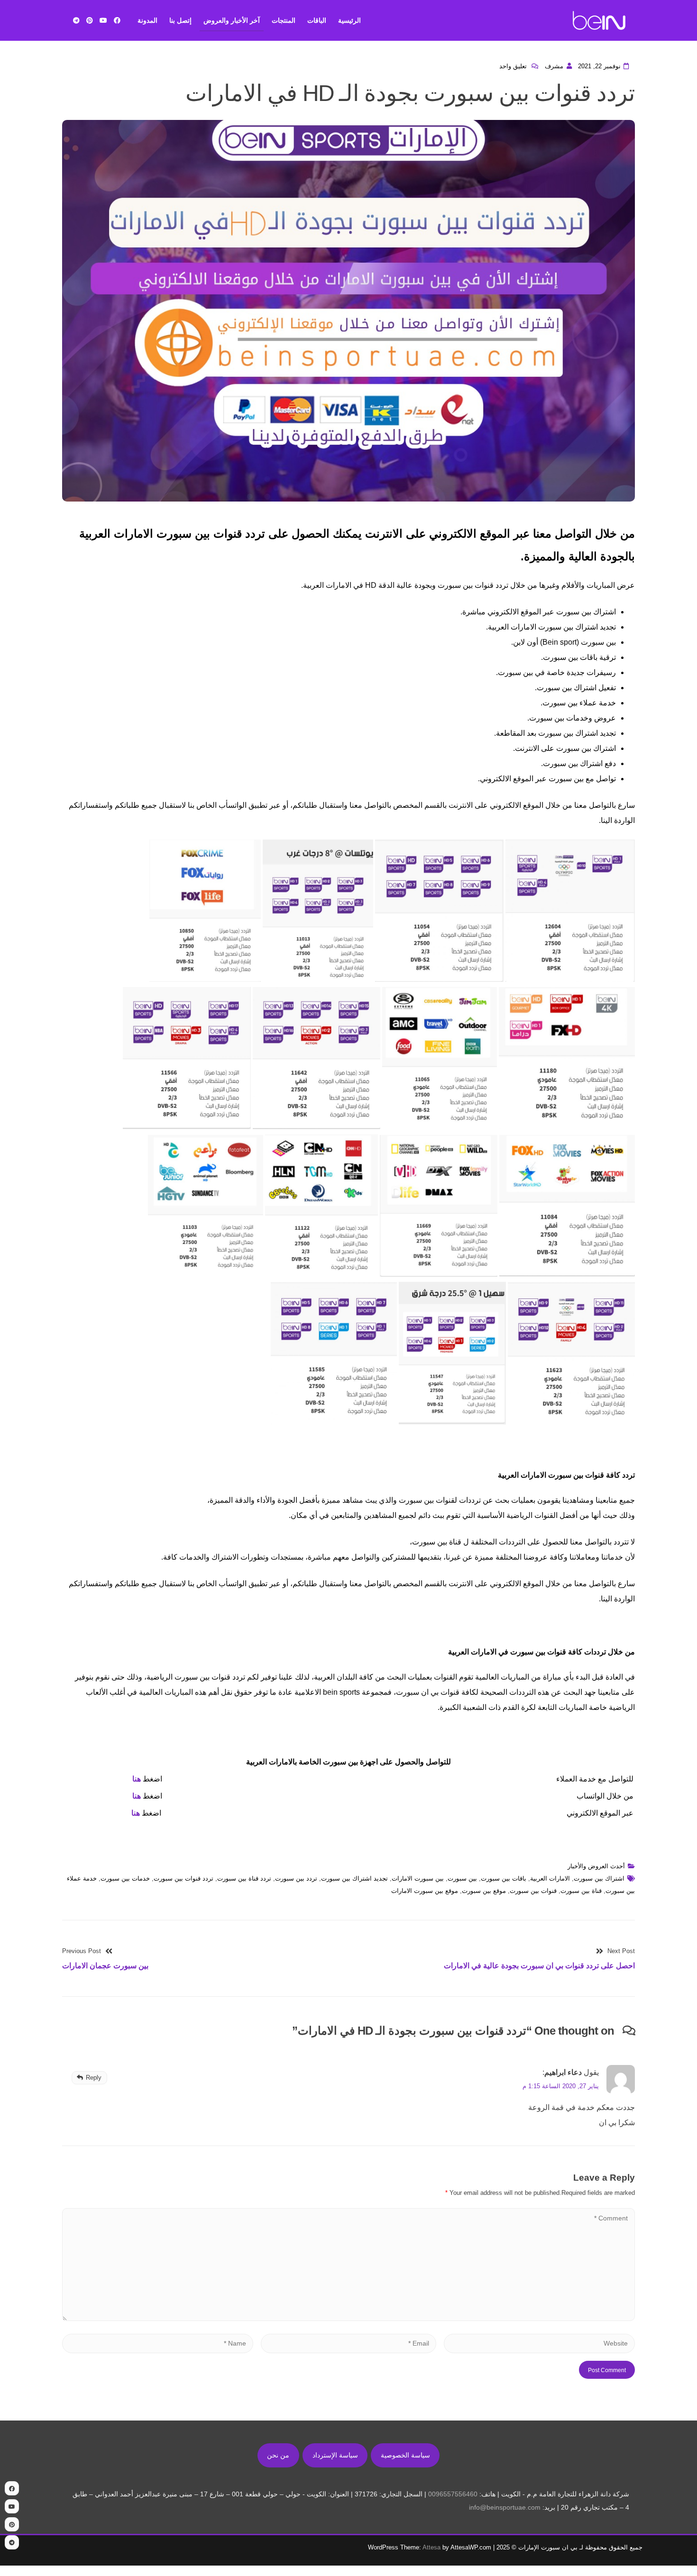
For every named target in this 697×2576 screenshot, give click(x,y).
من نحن (278, 2455)
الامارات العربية (550, 1878)
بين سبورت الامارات (418, 1878)
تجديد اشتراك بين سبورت (354, 1878)
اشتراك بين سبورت (599, 1878)
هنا (137, 1779)
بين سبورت (462, 1878)
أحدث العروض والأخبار (596, 1866)
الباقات (317, 20)
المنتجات (284, 20)
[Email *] (349, 2343)
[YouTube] (103, 20)
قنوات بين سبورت (533, 1891)
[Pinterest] (90, 20)
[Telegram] (76, 20)
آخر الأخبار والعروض (232, 20)
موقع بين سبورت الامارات (425, 1891)
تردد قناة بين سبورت (244, 1878)
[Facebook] (117, 20)
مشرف (554, 66)
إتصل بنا (180, 20)
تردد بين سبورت (296, 1878)
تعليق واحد (514, 66)
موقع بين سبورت (484, 1891)
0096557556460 (453, 2494)
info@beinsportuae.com (505, 2507)
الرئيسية (349, 20)
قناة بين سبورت (581, 1891)
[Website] (539, 2343)
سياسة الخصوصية (405, 2455)
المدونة (147, 20)
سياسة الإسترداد (335, 2455)
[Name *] (158, 2343)
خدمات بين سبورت (125, 1878)
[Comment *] (348, 2318)
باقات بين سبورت (504, 1878)
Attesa (431, 2547)
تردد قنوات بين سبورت (183, 1878)
